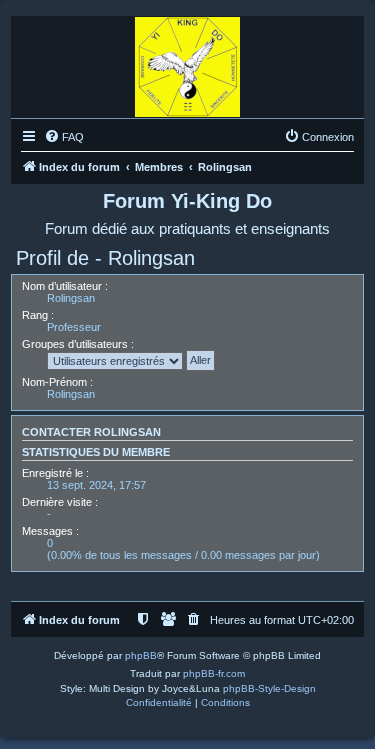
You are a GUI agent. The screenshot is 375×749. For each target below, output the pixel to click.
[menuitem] (64, 137)
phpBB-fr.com (214, 673)
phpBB (141, 655)
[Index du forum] (187, 62)
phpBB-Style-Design (269, 688)
